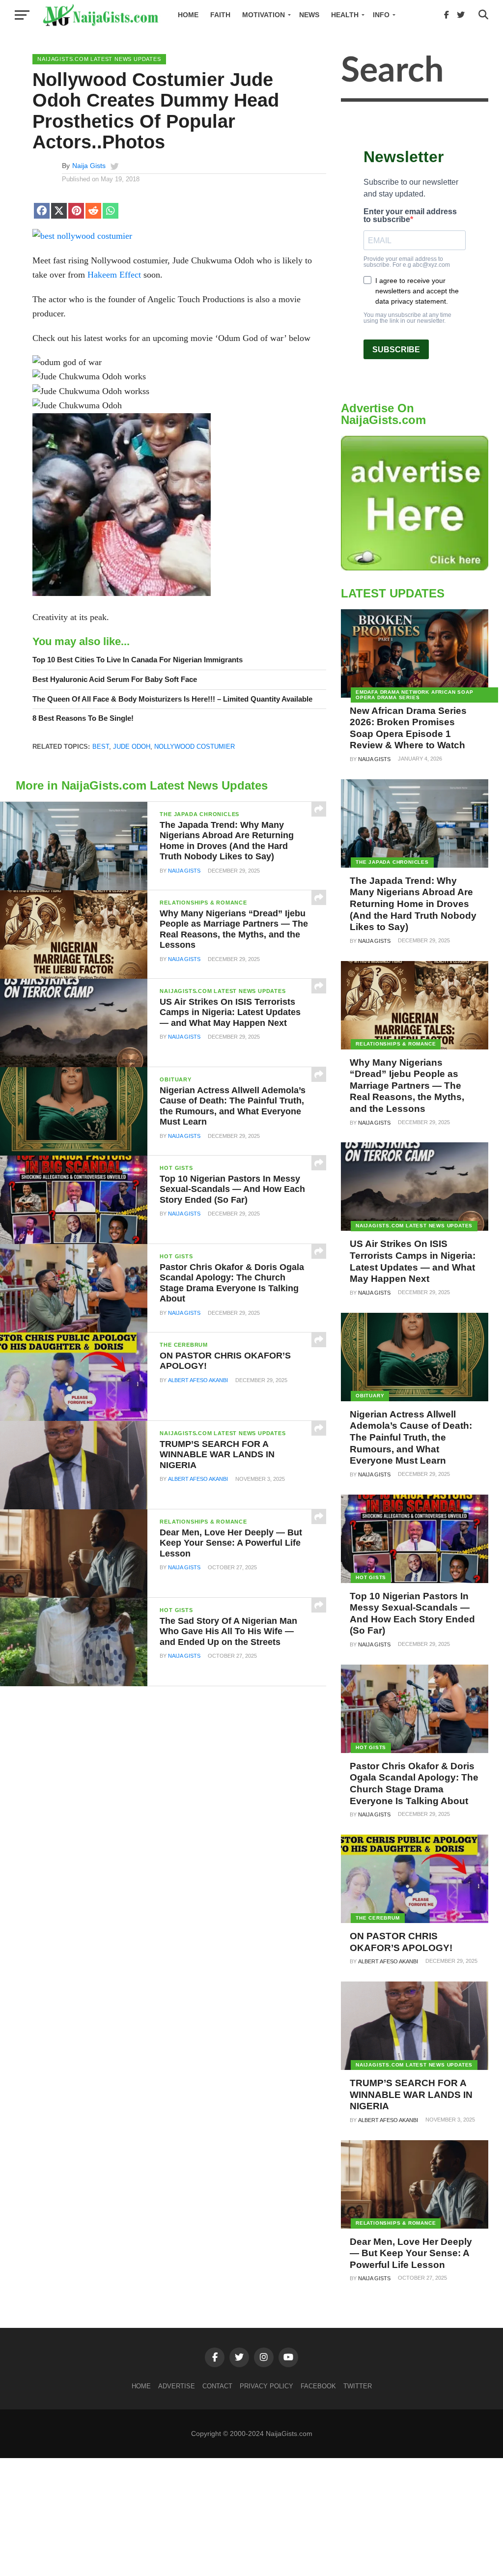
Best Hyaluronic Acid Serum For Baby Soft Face (115, 679)
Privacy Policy (266, 2386)
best (101, 747)
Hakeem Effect (114, 275)
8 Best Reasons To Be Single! (83, 718)
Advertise (177, 2386)
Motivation (264, 15)
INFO (381, 15)
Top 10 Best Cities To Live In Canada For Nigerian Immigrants (138, 660)
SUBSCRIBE (396, 350)
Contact (217, 2386)
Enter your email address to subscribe (410, 216)
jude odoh (132, 747)
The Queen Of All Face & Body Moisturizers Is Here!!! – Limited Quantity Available (172, 699)
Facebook (318, 2386)
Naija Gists (89, 166)
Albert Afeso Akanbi (198, 1380)
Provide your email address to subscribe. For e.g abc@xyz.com (407, 262)
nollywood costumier (195, 747)
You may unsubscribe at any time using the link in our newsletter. (407, 318)
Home (188, 15)
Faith (220, 15)
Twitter (358, 2386)
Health (345, 15)
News (309, 15)
